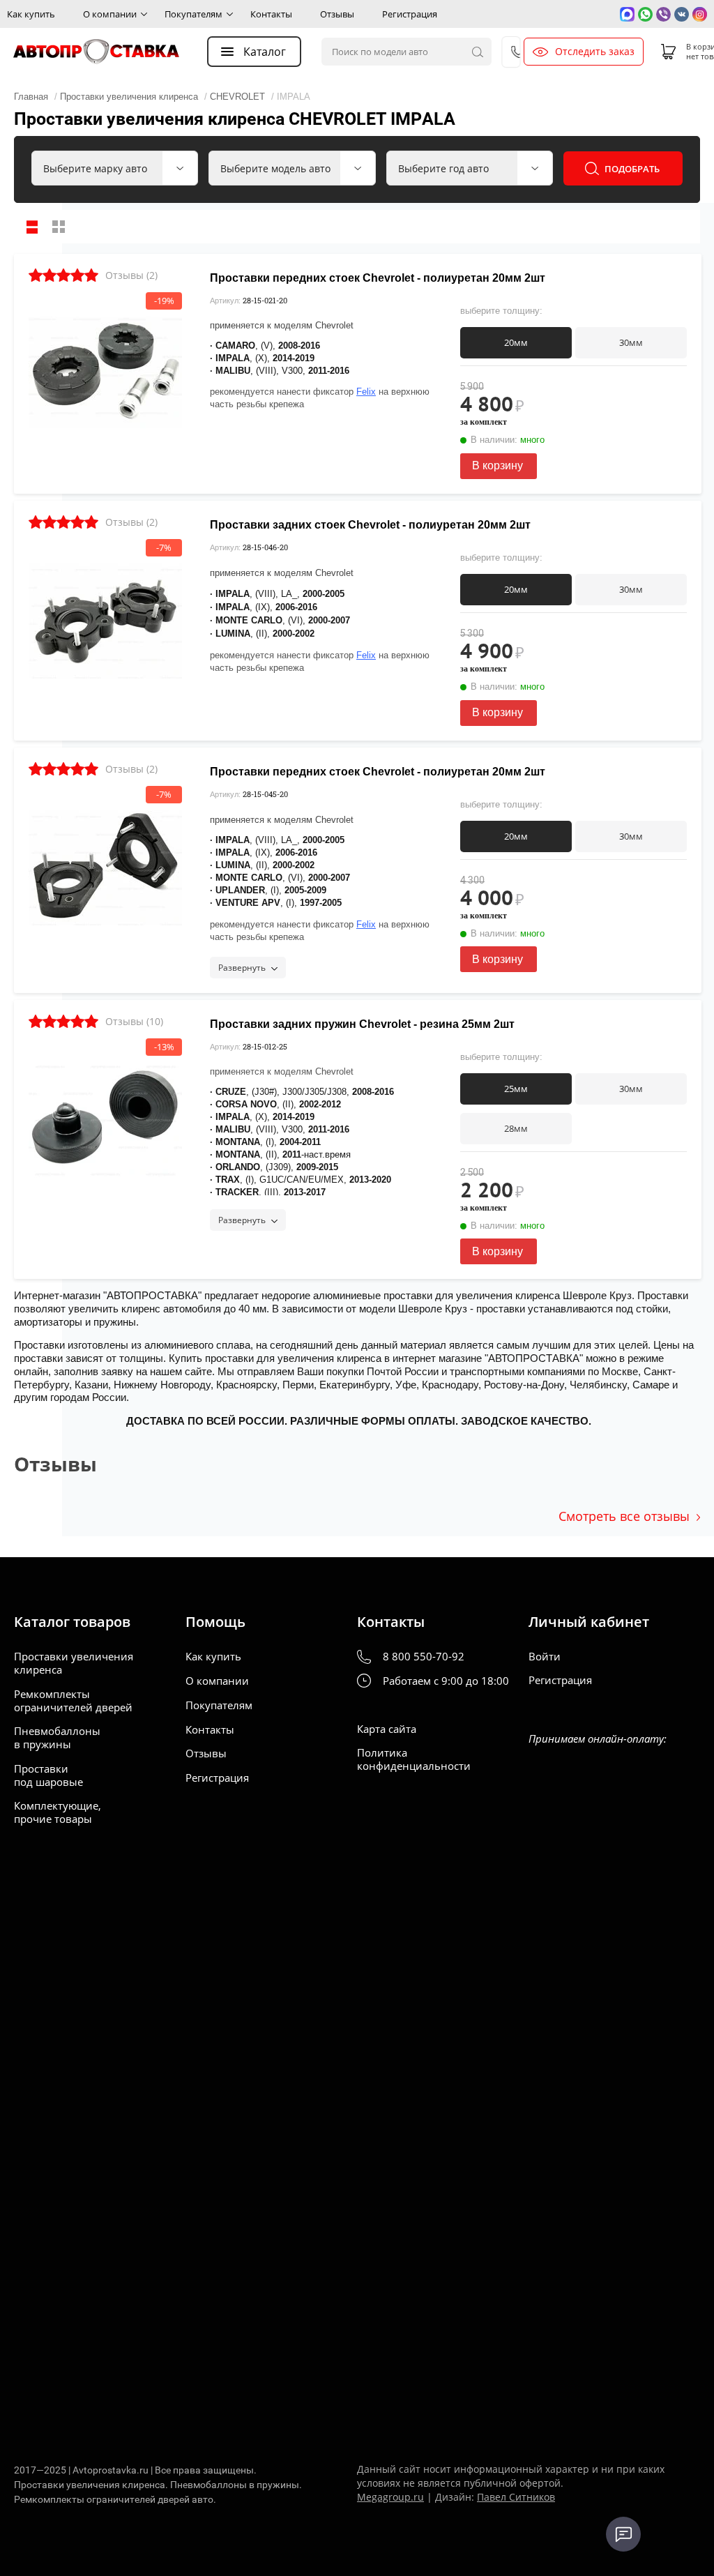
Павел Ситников (516, 2497)
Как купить (31, 14)
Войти (545, 1657)
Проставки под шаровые (48, 1775)
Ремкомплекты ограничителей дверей (73, 1701)
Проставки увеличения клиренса (74, 1663)
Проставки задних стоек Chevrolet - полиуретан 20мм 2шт (370, 525)
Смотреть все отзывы (624, 1516)
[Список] (32, 227)
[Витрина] (59, 227)
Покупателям (193, 14)
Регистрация (410, 14)
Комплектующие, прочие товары (58, 1812)
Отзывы (337, 14)
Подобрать (632, 169)
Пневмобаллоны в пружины (57, 1738)
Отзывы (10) (134, 1021)
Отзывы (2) (131, 275)
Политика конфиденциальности (414, 1759)
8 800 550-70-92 (424, 1657)
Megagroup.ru (390, 2497)
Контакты (271, 14)
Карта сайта (387, 1729)
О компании (110, 14)
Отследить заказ (595, 52)
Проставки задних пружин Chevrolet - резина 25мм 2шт (362, 1024)
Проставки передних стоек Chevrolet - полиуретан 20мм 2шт (378, 278)
